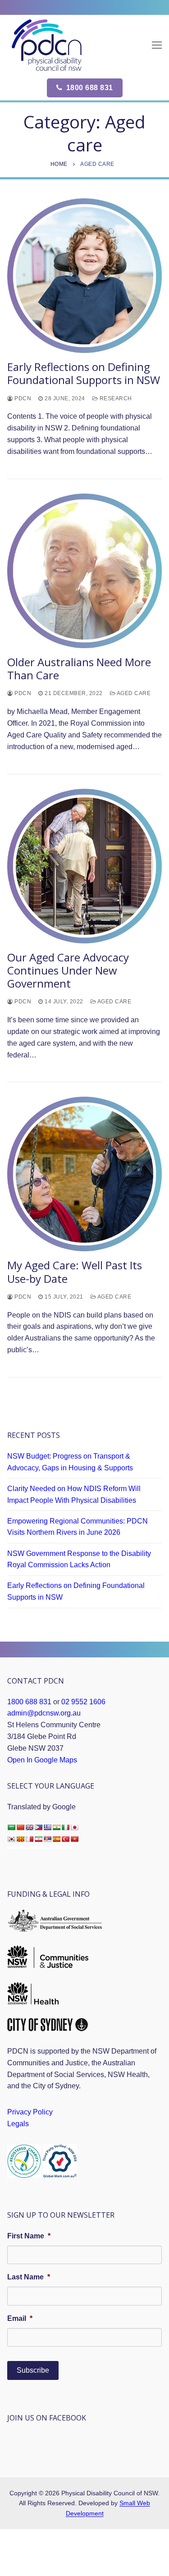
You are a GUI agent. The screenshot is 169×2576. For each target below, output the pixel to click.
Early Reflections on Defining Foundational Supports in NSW (84, 373)
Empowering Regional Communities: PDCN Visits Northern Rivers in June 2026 (78, 1527)
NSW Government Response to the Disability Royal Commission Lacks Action (79, 1559)
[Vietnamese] (74, 1839)
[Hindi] (56, 1827)
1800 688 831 (89, 88)
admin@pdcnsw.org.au (44, 1713)
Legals (18, 2124)
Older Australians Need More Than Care (79, 668)
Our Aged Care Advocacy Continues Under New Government (68, 970)
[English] (29, 1827)
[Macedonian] (20, 1839)
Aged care (133, 693)
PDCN (22, 398)
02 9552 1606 (83, 1702)
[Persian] (38, 1839)
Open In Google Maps (42, 1760)
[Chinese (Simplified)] (20, 1827)
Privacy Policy (30, 2112)
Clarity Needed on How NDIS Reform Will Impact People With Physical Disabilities (74, 1494)
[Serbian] (47, 1839)
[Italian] (65, 1827)
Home (59, 164)
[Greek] (47, 1827)
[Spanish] (56, 1839)
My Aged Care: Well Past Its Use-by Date (75, 1272)
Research (115, 398)
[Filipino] (38, 1827)
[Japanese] (74, 1827)
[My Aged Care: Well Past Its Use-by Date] (84, 1174)
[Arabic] (11, 1827)
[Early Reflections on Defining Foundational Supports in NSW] (84, 276)
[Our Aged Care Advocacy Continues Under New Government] (84, 866)
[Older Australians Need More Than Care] (84, 571)
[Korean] (11, 1839)
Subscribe (33, 2370)
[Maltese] (29, 1839)
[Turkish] (65, 1839)
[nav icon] (157, 45)
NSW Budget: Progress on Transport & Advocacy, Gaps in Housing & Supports (70, 1462)
